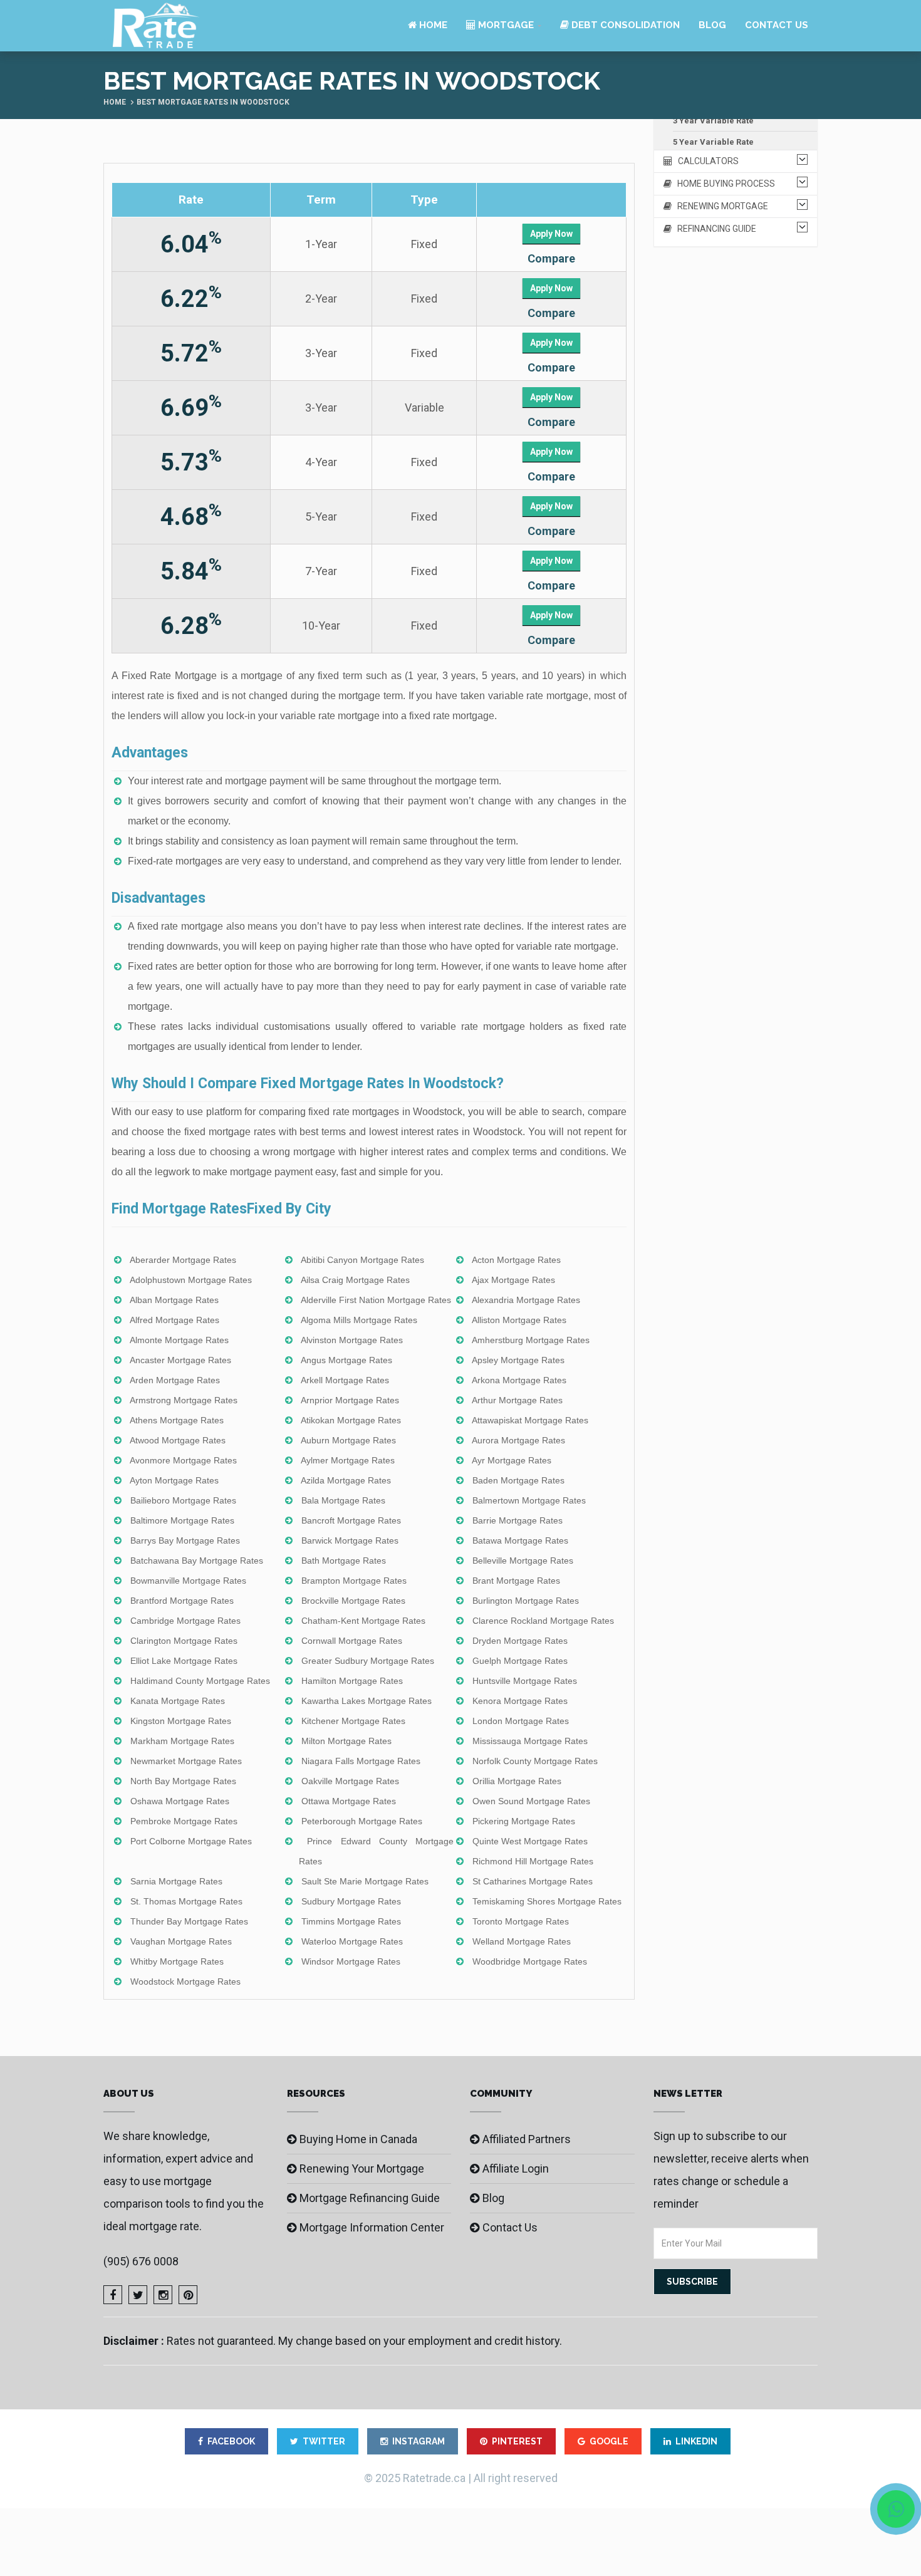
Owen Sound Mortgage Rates (531, 1801)
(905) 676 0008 (141, 2261)
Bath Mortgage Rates (344, 1561)
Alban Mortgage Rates (174, 1300)
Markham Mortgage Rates (182, 1741)
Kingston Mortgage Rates (181, 1721)
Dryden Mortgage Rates (520, 1641)
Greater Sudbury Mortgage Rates (368, 1661)
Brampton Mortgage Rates (354, 1581)
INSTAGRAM (419, 2441)
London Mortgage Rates (521, 1721)
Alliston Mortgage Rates (519, 1320)
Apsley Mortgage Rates (518, 1360)
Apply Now (551, 234)
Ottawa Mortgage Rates (349, 1801)
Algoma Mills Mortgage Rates (359, 1320)
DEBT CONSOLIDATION (624, 25)
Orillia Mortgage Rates (517, 1781)
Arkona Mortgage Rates (519, 1380)
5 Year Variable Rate (713, 142)
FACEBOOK (231, 2441)
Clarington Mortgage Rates (184, 1641)
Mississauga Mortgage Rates (530, 1741)
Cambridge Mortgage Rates (185, 1621)
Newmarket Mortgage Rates (186, 1761)
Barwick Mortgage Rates (350, 1540)
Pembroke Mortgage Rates (184, 1821)
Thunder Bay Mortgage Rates (189, 1921)
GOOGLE (609, 2441)
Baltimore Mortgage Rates (182, 1520)
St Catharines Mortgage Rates (533, 1881)
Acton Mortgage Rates (516, 1260)
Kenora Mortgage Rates (520, 1701)
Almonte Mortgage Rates (179, 1340)
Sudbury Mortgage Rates (351, 1901)
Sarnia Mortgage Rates (176, 1881)
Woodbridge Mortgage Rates (530, 1961)
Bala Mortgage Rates (343, 1500)
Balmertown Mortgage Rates (529, 1500)
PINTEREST (517, 2441)
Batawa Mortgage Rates (520, 1540)
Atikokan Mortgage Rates (351, 1420)
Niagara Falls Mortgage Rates (361, 1761)
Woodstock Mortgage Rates (185, 1981)
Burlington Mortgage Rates (526, 1601)
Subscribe (692, 2282)
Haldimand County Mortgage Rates (200, 1681)
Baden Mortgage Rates (518, 1480)
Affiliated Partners (527, 2139)
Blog (712, 25)
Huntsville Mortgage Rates (525, 1681)
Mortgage (505, 25)
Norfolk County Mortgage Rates (535, 1761)
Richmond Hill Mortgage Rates (533, 1861)
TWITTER (324, 2441)
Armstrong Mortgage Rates (184, 1400)
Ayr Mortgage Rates (512, 1460)
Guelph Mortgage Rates (520, 1661)
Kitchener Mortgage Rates (353, 1721)
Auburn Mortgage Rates (348, 1440)
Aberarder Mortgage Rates (183, 1260)
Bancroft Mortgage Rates (351, 1520)
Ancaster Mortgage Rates (180, 1360)
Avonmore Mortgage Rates (183, 1460)
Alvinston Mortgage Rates (352, 1340)
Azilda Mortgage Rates (346, 1480)
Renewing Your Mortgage (362, 2168)
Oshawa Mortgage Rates (180, 1801)
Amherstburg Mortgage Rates (531, 1340)
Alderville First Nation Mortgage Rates (376, 1300)
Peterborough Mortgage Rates (362, 1821)
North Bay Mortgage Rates (183, 1781)
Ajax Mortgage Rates (513, 1280)
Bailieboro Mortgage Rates (183, 1500)
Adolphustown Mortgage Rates (191, 1280)
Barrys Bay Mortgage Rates (185, 1540)
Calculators (705, 161)
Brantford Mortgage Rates (182, 1601)
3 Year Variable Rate (713, 121)
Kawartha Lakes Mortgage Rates (367, 1701)
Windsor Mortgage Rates (351, 1961)
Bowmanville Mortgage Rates (188, 1581)
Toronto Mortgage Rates (521, 1921)
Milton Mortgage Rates (346, 1741)
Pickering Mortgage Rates (524, 1821)
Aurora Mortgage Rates (518, 1440)
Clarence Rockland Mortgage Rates (543, 1621)
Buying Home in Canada (358, 2139)
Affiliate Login (516, 2168)
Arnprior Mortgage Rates (350, 1400)
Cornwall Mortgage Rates (352, 1641)
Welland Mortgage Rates (522, 1941)
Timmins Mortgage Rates (351, 1921)
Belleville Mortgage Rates (523, 1561)
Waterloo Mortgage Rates (352, 1941)
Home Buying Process (723, 184)
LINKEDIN (696, 2441)
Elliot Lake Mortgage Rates (184, 1661)
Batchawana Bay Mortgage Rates (197, 1561)
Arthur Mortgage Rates (517, 1400)
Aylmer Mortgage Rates (348, 1460)
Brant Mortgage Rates (516, 1581)
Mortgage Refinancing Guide (370, 2198)
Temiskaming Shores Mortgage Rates (547, 1901)
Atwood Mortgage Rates (178, 1440)
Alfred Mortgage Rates (174, 1320)
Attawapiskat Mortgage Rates (530, 1420)
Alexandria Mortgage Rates (526, 1300)
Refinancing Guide (714, 229)
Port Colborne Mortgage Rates (191, 1841)
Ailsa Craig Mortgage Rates (355, 1280)
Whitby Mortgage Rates (177, 1961)
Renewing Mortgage (720, 206)
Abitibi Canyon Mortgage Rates (362, 1260)
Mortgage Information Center (372, 2227)
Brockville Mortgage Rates (353, 1601)
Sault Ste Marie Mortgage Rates (365, 1881)
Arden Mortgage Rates (175, 1380)
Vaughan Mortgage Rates (181, 1941)
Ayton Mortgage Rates (174, 1480)
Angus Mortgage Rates (346, 1360)
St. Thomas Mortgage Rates (186, 1901)
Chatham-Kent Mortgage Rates (363, 1621)
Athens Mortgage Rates (177, 1420)
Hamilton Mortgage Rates (352, 1681)
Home (432, 25)
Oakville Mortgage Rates (350, 1781)
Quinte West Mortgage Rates (530, 1841)
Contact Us (777, 25)
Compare (551, 258)
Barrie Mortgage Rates (518, 1520)
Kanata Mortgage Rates (178, 1701)
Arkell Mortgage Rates (345, 1380)
